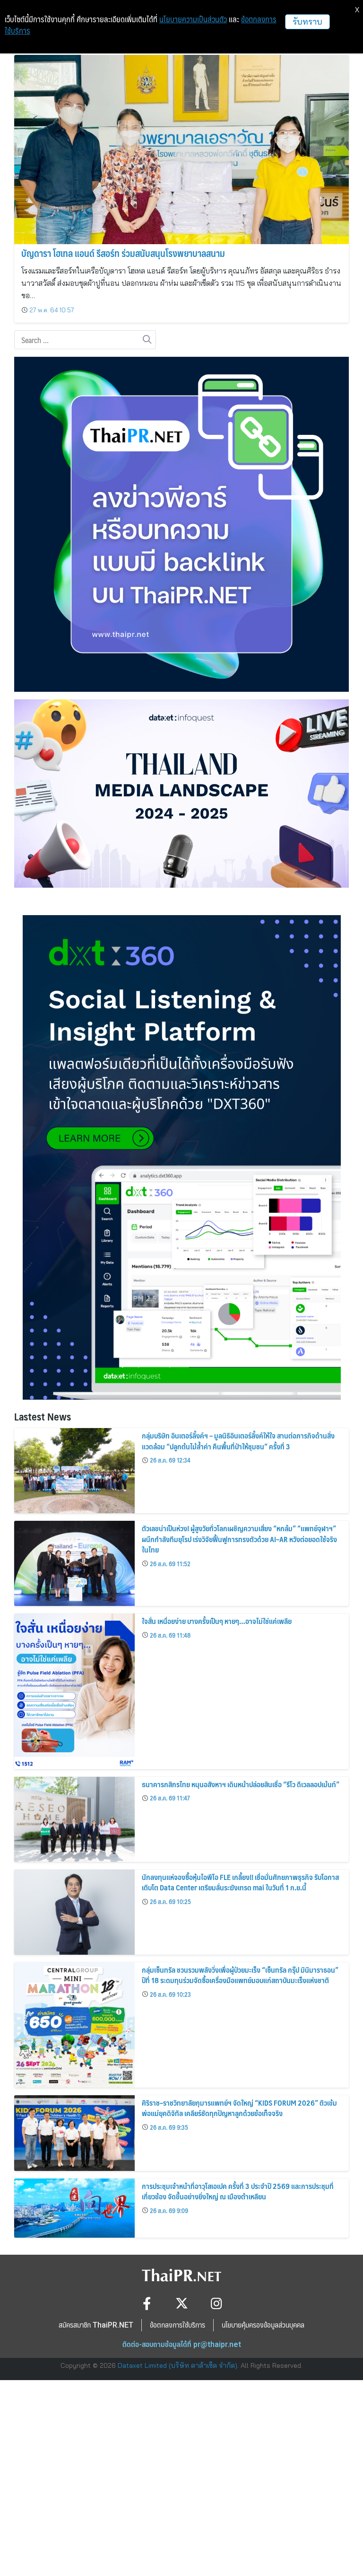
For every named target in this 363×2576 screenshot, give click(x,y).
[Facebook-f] (147, 2303)
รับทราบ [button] (307, 22)
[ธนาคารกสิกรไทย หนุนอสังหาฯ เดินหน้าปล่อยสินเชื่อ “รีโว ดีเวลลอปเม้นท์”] (74, 1819)
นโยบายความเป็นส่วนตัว (193, 19)
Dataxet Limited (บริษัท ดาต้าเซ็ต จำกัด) (177, 2365)
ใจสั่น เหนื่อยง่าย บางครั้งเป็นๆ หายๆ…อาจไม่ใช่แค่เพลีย (217, 1621)
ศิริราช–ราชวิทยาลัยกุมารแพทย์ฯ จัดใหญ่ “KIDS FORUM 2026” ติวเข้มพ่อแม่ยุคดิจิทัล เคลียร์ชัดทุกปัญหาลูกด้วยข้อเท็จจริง (239, 2108)
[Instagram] (217, 2303)
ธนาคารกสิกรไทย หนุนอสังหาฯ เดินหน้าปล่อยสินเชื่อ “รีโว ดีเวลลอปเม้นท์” (241, 1784)
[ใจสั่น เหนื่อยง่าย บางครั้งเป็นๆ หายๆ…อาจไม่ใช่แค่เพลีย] (74, 1691)
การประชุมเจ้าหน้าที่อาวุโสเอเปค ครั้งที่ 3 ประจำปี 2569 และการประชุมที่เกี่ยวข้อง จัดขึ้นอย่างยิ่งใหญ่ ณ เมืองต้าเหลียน (238, 2191)
